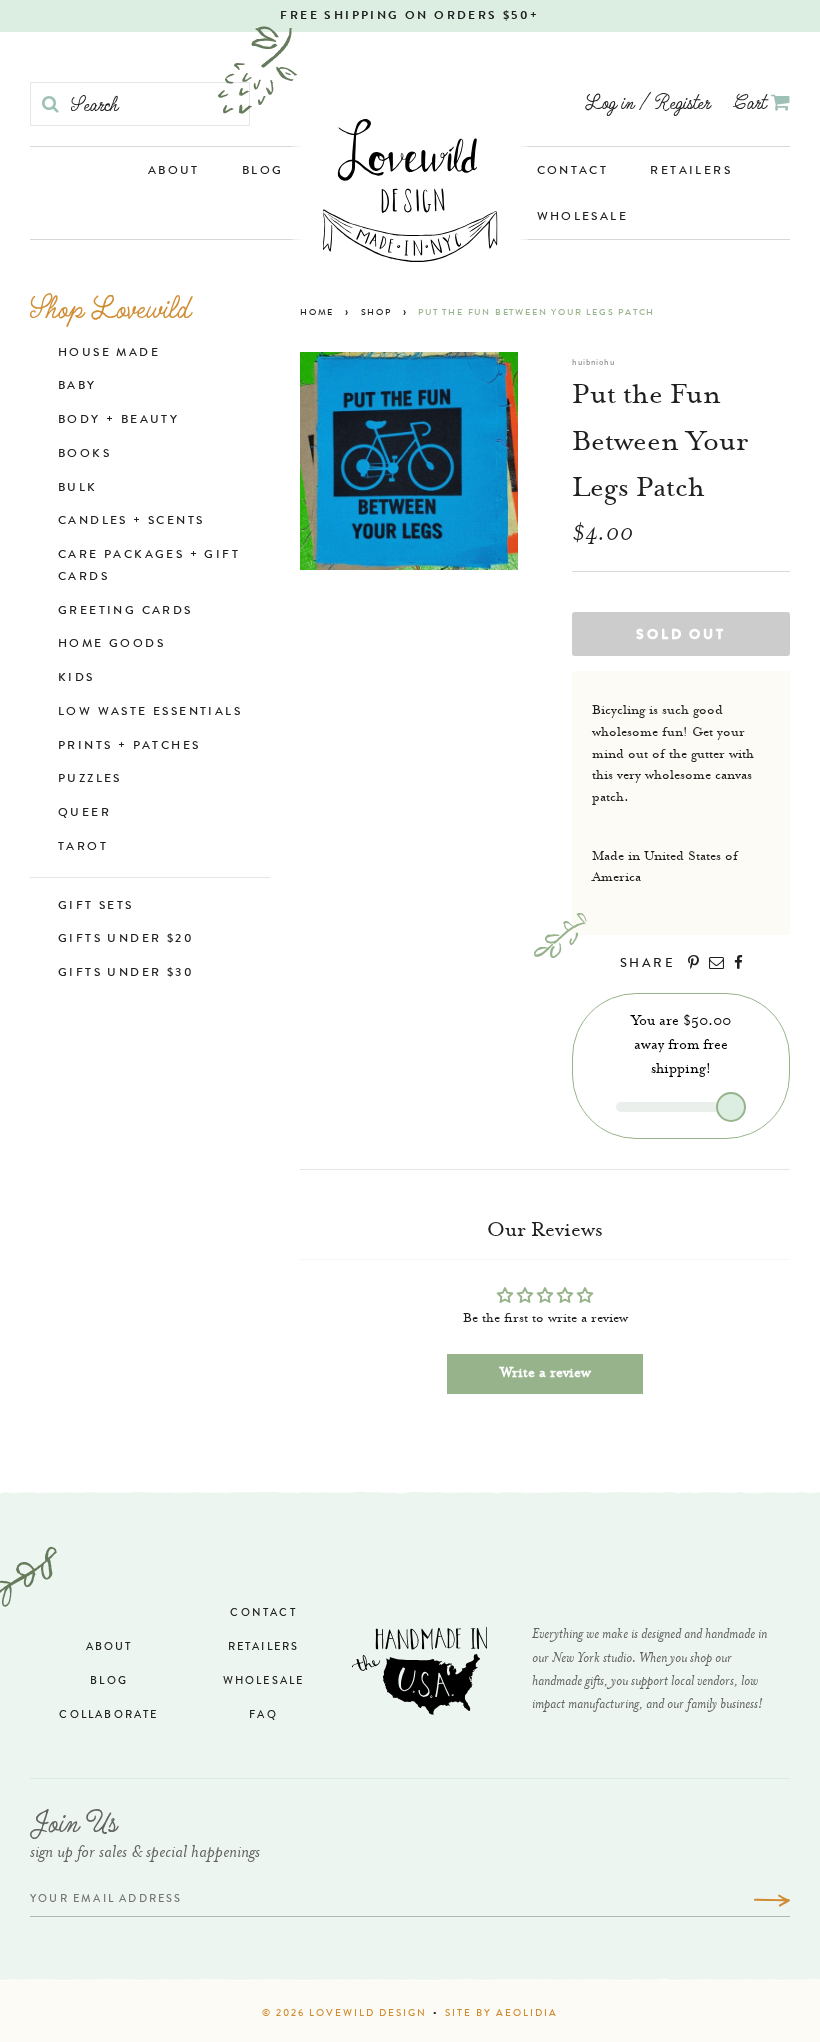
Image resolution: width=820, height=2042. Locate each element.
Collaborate (108, 1715)
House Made (109, 354)
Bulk (78, 489)
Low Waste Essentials (150, 713)
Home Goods (111, 645)
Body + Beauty (118, 421)
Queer (84, 814)
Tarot (83, 848)
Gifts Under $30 (126, 974)
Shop (376, 313)
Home (317, 313)
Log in (609, 101)
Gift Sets (96, 907)
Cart (752, 101)
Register (682, 101)
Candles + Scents (131, 522)
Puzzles (90, 780)
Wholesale (583, 218)
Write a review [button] (545, 1374)
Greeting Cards (125, 612)
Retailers (691, 172)
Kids (76, 679)
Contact (573, 172)
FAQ (263, 1715)
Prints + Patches (129, 747)
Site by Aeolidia (501, 2014)
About (174, 172)
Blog (263, 172)
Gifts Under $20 (126, 940)
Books (84, 455)
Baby (77, 387)
